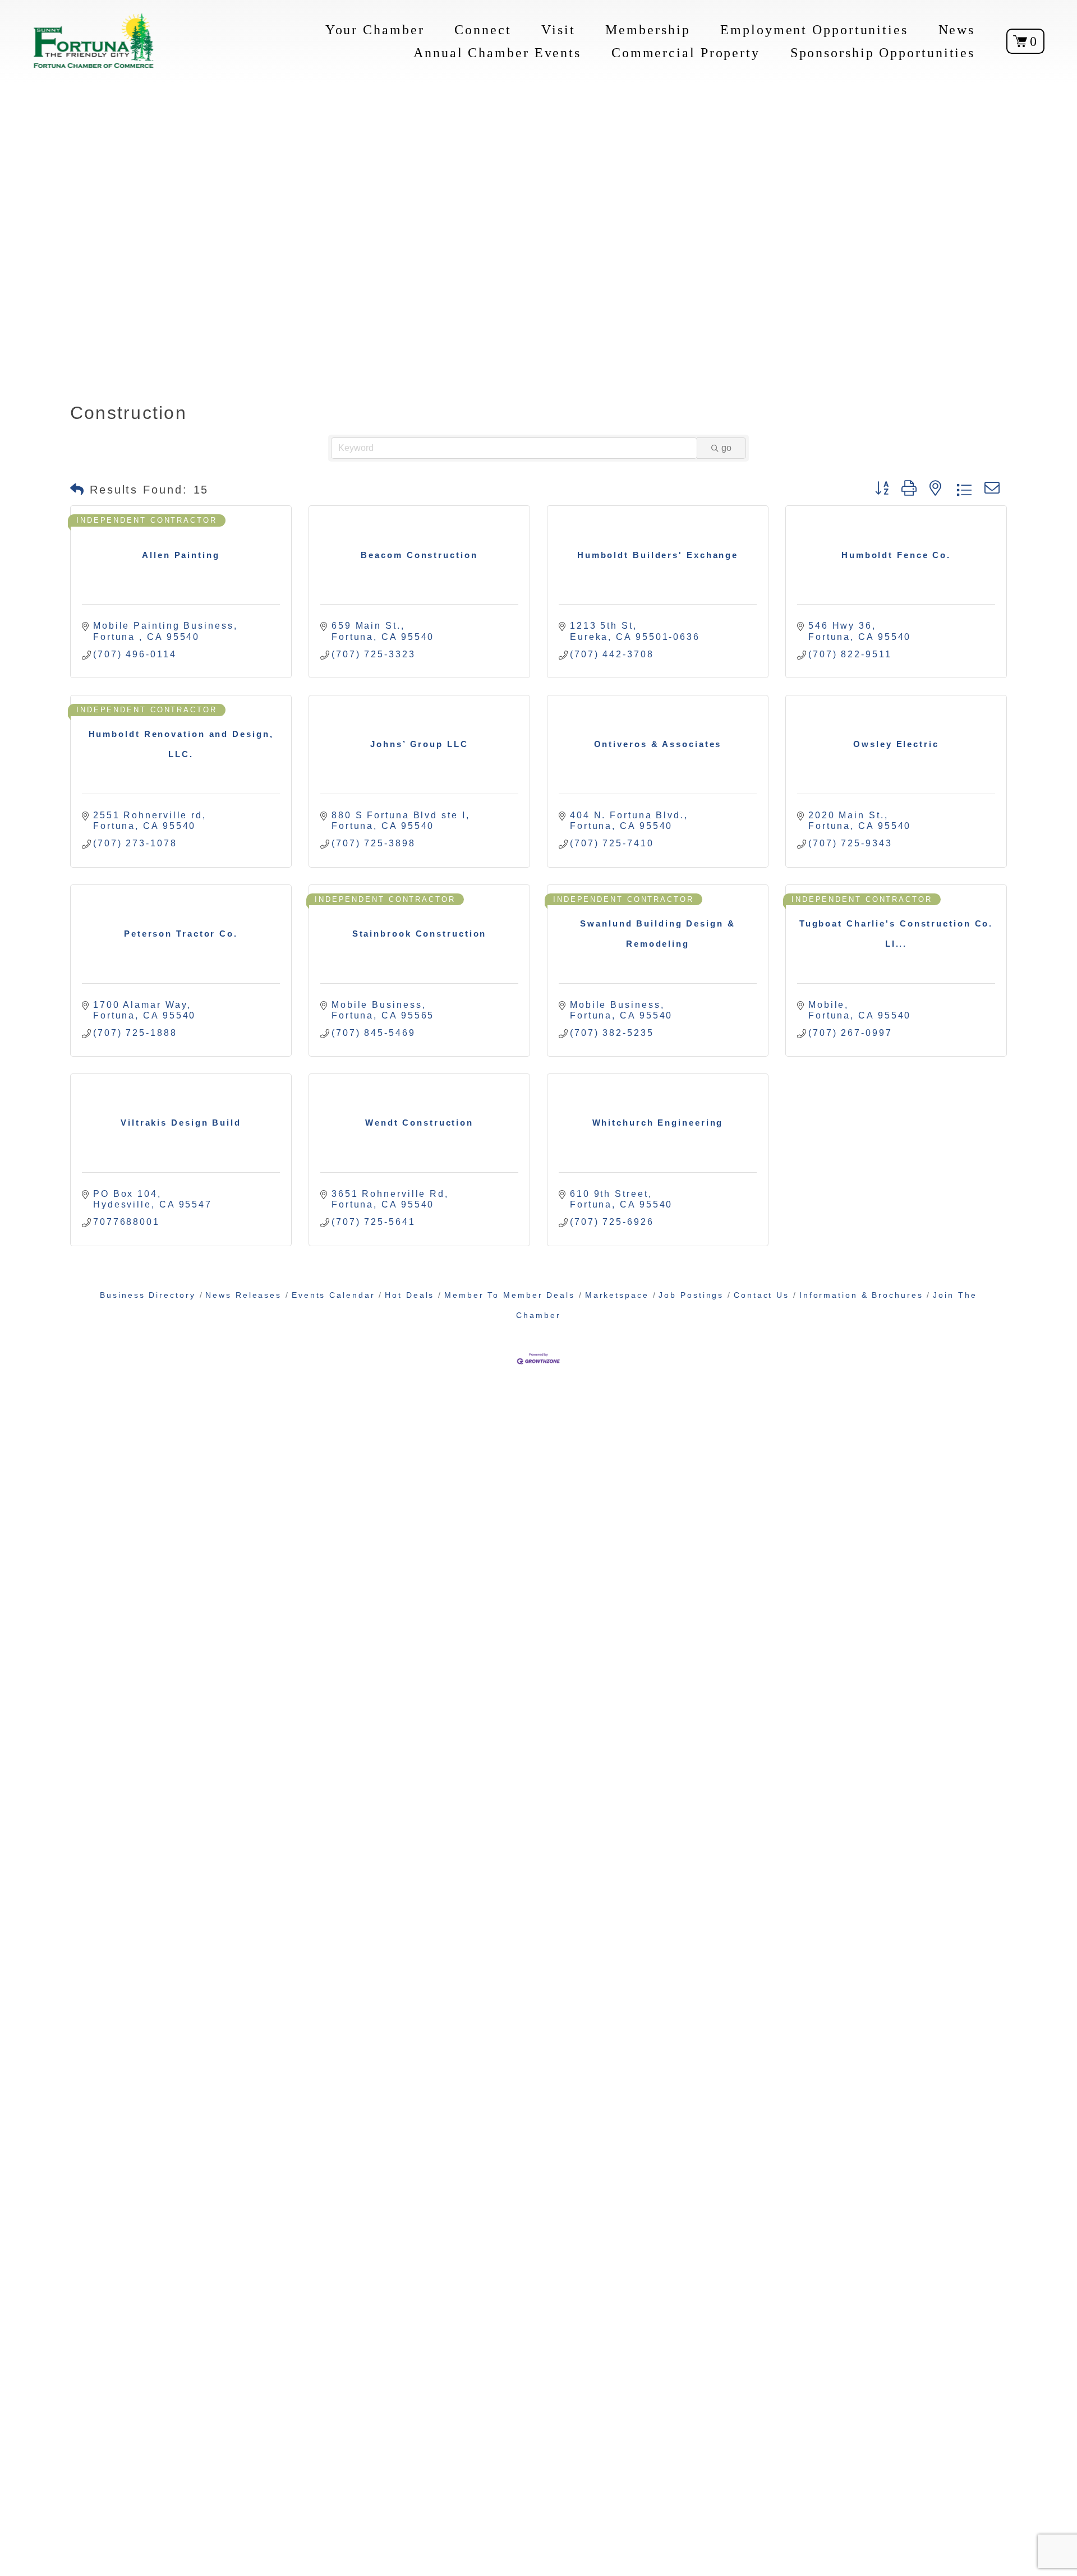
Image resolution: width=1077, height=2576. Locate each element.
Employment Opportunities (814, 29)
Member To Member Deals (510, 1295)
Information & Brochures (861, 1295)
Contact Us (761, 1295)
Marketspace (617, 1295)
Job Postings (691, 1295)
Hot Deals (409, 1295)
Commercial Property (686, 52)
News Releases (243, 1295)
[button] (78, 490)
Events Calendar (333, 1295)
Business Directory (148, 1295)
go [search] (726, 448)
